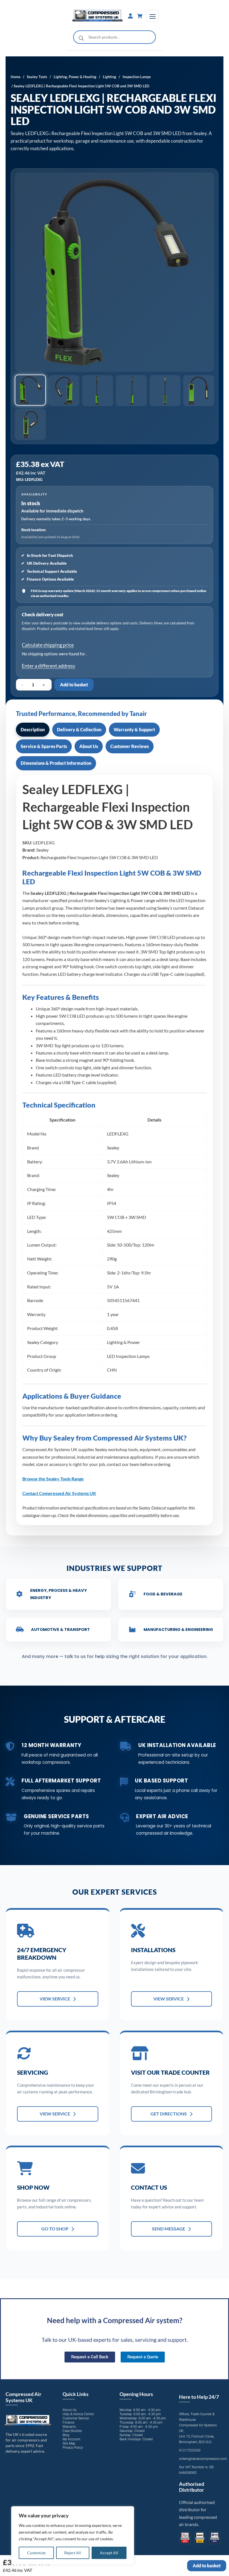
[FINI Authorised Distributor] (185, 2538)
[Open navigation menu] (152, 16)
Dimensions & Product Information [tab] (56, 763)
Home (15, 77)
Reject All (73, 2553)
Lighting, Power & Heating (75, 77)
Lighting (109, 77)
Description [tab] (33, 729)
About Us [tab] (89, 746)
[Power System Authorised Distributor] (215, 2538)
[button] (30, 390)
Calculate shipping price (48, 645)
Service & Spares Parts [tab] (44, 746)
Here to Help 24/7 (199, 2397)
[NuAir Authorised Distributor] (200, 2538)
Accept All (109, 2553)
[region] (73, 2536)
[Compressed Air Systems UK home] (98, 16)
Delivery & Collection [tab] (79, 729)
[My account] (130, 16)
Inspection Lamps (137, 77)
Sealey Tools (37, 77)
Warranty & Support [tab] (134, 729)
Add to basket (74, 685)
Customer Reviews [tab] (130, 746)
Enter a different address (48, 666)
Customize (36, 2553)
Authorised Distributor (192, 2487)
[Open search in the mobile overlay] (115, 37)
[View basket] (140, 16)
